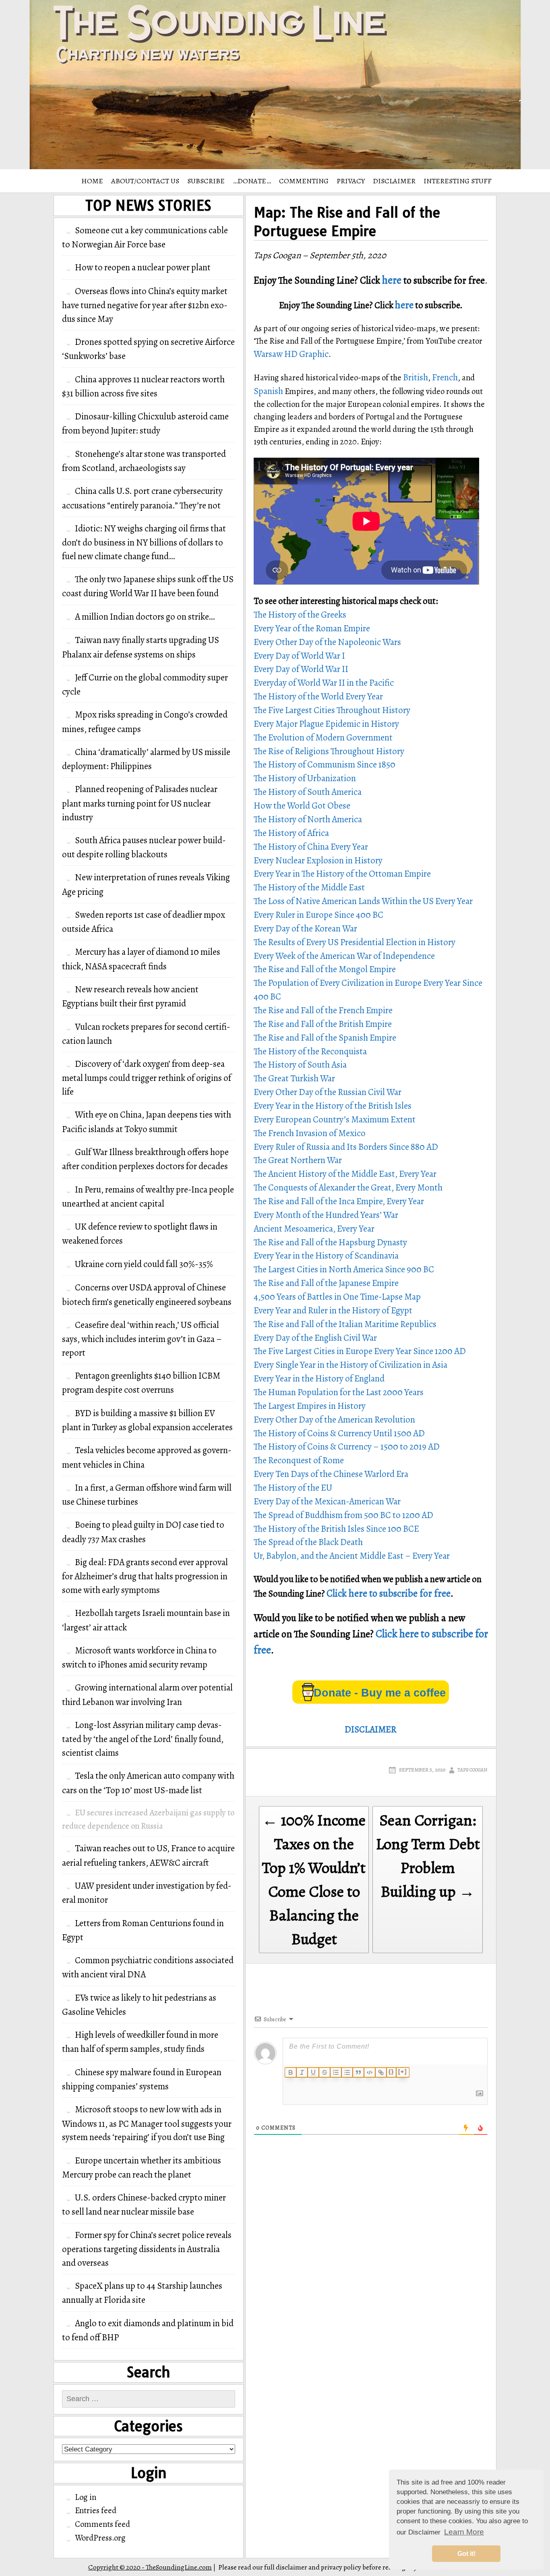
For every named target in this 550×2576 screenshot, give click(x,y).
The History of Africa (291, 833)
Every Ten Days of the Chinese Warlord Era (331, 1474)
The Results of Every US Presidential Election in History (355, 942)
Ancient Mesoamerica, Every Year (314, 1229)
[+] (403, 2072)
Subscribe (206, 181)
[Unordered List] (347, 2072)
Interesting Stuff (458, 181)
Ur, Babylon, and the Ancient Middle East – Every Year (352, 1556)
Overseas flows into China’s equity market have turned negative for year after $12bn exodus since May (145, 305)
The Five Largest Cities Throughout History (332, 710)
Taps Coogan (472, 1770)
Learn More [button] (464, 2532)
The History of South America (308, 792)
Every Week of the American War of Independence (344, 956)
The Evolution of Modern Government (323, 737)
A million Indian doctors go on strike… (145, 617)
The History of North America (308, 819)
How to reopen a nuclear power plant (143, 267)
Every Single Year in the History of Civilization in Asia (350, 1365)
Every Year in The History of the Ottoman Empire (342, 874)
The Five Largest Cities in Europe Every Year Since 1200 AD (360, 1351)
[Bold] (291, 2072)
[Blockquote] (358, 2072)
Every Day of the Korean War (305, 928)
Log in (86, 2497)
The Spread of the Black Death (308, 1542)
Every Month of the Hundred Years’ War (326, 1215)
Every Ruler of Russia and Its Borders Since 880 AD (346, 1147)
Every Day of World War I (299, 656)
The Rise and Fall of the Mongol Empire (325, 969)
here (392, 280)
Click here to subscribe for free (389, 1593)
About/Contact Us (145, 181)
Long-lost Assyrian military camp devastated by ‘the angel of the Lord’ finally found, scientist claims (143, 1739)
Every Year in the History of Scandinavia (326, 1256)
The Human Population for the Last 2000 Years (339, 1392)
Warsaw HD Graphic (291, 354)
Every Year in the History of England (319, 1378)
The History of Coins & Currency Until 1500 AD (339, 1433)
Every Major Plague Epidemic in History (326, 724)
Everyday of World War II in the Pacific (324, 683)
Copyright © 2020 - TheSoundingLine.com (150, 2567)
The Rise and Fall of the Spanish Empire (325, 1038)
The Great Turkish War (294, 1078)
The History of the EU (293, 1488)
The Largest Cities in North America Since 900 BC (344, 1269)
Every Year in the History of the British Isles (333, 1106)
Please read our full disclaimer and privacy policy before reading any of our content (339, 2567)
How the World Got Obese (302, 806)
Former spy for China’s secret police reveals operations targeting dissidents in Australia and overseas (147, 2249)
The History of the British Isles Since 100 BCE (336, 1529)
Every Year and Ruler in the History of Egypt (333, 1310)
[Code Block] (370, 2072)
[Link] (381, 2072)
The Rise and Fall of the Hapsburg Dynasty (330, 1242)
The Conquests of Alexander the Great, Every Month (348, 1187)
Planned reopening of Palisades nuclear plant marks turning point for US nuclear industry (140, 803)
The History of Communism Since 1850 (325, 764)
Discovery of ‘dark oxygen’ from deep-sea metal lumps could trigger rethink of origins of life (147, 1078)
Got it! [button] (466, 2554)
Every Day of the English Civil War (315, 1338)
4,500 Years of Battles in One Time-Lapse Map (337, 1297)
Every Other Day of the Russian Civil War (328, 1092)
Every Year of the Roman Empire (312, 628)
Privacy (351, 181)
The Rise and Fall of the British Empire (323, 1024)
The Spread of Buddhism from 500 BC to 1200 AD (343, 1515)
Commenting (304, 181)
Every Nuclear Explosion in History (318, 860)
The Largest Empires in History (310, 1406)
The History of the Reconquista (310, 1051)
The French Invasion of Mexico (310, 1133)
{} (391, 2072)
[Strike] (325, 2072)
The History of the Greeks (300, 615)
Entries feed (96, 2510)
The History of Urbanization (305, 778)
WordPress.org (100, 2538)
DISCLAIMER (394, 181)
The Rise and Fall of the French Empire (323, 1010)
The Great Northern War (298, 1160)
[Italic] (302, 2072)
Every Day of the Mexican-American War (327, 1501)
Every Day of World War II (301, 669)
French (445, 377)
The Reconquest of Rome (299, 1460)
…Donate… (252, 181)
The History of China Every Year (311, 847)
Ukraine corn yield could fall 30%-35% (144, 1264)
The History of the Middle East (309, 887)
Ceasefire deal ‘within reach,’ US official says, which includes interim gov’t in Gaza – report (142, 1339)
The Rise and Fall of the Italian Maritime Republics (345, 1324)
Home (92, 181)
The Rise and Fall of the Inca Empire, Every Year (339, 1201)
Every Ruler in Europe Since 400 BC (318, 915)
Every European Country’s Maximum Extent (335, 1119)
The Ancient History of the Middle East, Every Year (345, 1174)
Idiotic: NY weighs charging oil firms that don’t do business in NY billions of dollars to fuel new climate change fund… (144, 542)
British (416, 377)
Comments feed (102, 2524)
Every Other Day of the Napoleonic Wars (327, 642)
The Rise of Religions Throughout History (329, 751)
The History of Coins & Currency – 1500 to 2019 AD (347, 1447)
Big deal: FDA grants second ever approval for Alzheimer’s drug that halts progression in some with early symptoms (145, 1576)
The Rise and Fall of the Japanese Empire (326, 1283)
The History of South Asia (300, 1065)
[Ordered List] (336, 2072)
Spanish (268, 391)
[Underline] (313, 2072)
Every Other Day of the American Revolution (334, 1420)
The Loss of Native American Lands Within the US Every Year (363, 901)
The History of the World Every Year (318, 696)
